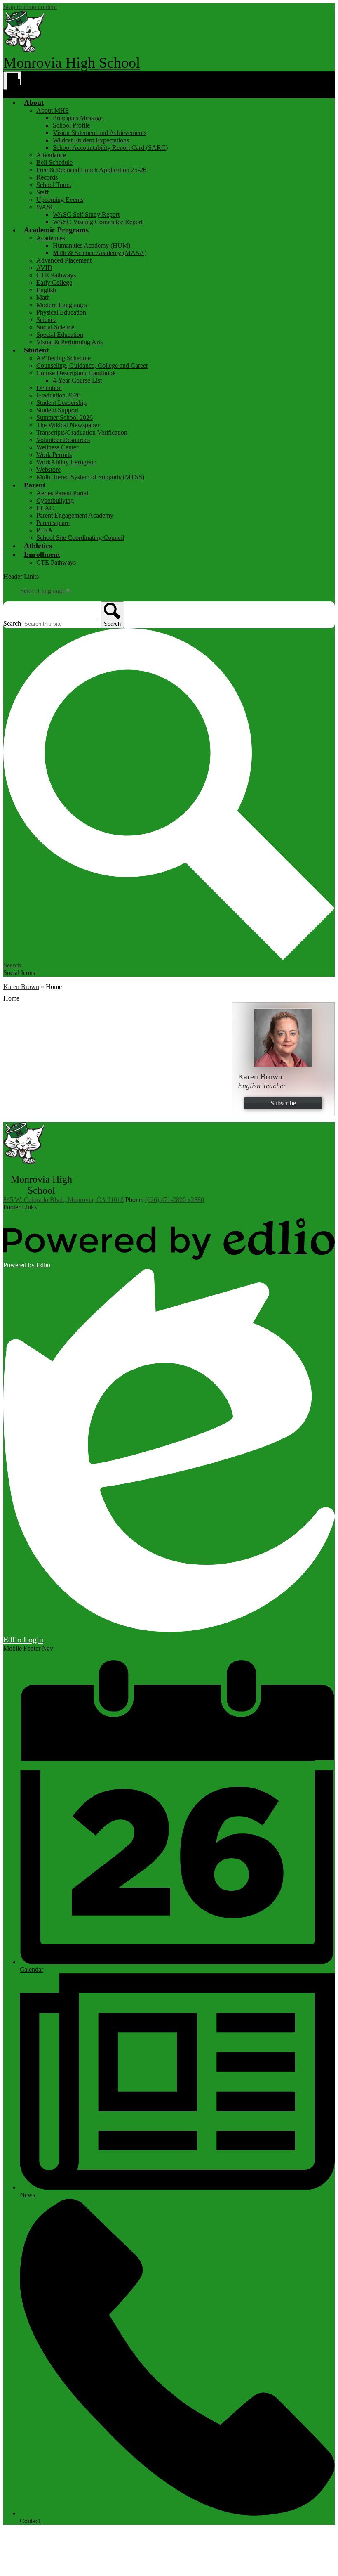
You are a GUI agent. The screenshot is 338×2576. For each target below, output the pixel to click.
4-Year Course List (77, 380)
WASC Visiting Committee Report (98, 222)
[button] (34, 102)
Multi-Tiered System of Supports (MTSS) (90, 477)
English (46, 290)
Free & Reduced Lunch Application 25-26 (91, 170)
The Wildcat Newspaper (68, 425)
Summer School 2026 (65, 418)
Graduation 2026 (58, 395)
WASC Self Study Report (86, 214)
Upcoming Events (60, 200)
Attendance (51, 155)
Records (47, 177)
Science (46, 320)
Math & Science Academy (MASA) (100, 253)
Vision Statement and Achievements (100, 133)
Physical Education (61, 312)
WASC (46, 207)
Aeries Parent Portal (62, 493)
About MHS (53, 110)
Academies (51, 238)
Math (43, 297)
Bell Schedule (54, 162)
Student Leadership (61, 403)
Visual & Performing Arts (69, 342)
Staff (42, 192)
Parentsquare (53, 523)
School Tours (54, 185)
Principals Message (78, 118)
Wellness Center (57, 447)
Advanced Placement (64, 260)
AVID (44, 268)
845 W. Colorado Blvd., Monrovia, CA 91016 (63, 1200)
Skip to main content (30, 7)
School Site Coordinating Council (80, 538)
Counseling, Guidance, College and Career (92, 365)
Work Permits (54, 455)
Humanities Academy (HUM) (92, 245)
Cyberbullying (55, 500)
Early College (54, 283)
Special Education (60, 335)
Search (12, 623)
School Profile (71, 125)
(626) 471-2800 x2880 (175, 1200)
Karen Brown (21, 987)
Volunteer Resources (63, 440)
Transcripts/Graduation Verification (82, 432)
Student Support (57, 410)
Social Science (55, 327)
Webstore (48, 470)
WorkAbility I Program (66, 462)
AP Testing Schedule (63, 358)
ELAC (45, 508)
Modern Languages (62, 305)
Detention (49, 388)
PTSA (45, 530)
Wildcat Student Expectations (91, 140)
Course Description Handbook (76, 373)
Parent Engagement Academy (75, 515)
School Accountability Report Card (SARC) (110, 148)
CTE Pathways (56, 275)
